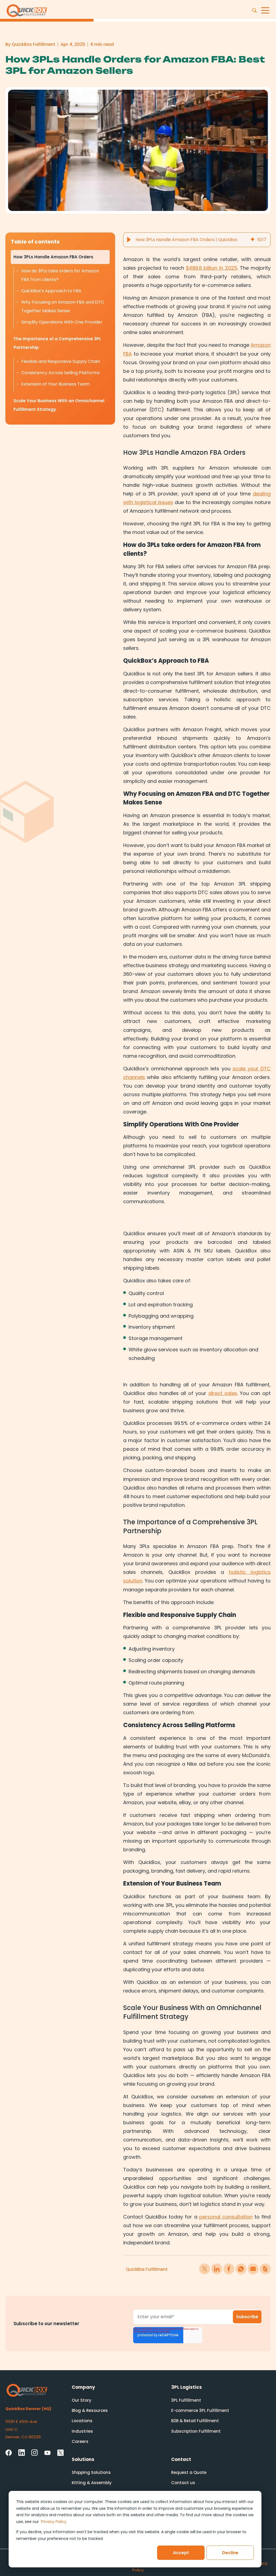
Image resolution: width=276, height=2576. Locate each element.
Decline (230, 2553)
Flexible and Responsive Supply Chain (61, 361)
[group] (197, 240)
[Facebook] (9, 2453)
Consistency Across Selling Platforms (61, 373)
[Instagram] (34, 2452)
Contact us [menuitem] (183, 2483)
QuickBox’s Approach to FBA (51, 291)
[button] (129, 240)
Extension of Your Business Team (56, 384)
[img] (253, 240)
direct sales (223, 1393)
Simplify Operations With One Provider (62, 322)
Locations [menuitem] (82, 2421)
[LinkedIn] (22, 2452)
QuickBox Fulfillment (147, 2269)
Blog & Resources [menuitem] (90, 2410)
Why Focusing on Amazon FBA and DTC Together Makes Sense (63, 306)
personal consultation (226, 2217)
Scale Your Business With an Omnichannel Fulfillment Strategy (59, 405)
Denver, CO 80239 (23, 2437)
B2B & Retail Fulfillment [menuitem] (195, 2421)
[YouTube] (47, 2453)
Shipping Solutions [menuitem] (91, 2472)
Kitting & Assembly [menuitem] (92, 2483)
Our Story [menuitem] (82, 2400)
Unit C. (12, 2429)
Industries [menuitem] (82, 2431)
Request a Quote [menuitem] (189, 2472)
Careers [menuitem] (80, 2441)
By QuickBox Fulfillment (30, 44)
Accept (181, 2553)
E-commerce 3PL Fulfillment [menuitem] (200, 2410)
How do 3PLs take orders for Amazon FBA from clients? (60, 275)
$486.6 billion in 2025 (212, 268)
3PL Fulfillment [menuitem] (186, 2400)
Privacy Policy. (54, 2522)
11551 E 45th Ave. (22, 2421)
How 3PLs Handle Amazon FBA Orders (53, 257)
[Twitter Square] (60, 2453)
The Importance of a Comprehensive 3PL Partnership (57, 343)
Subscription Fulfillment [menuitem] (196, 2431)
